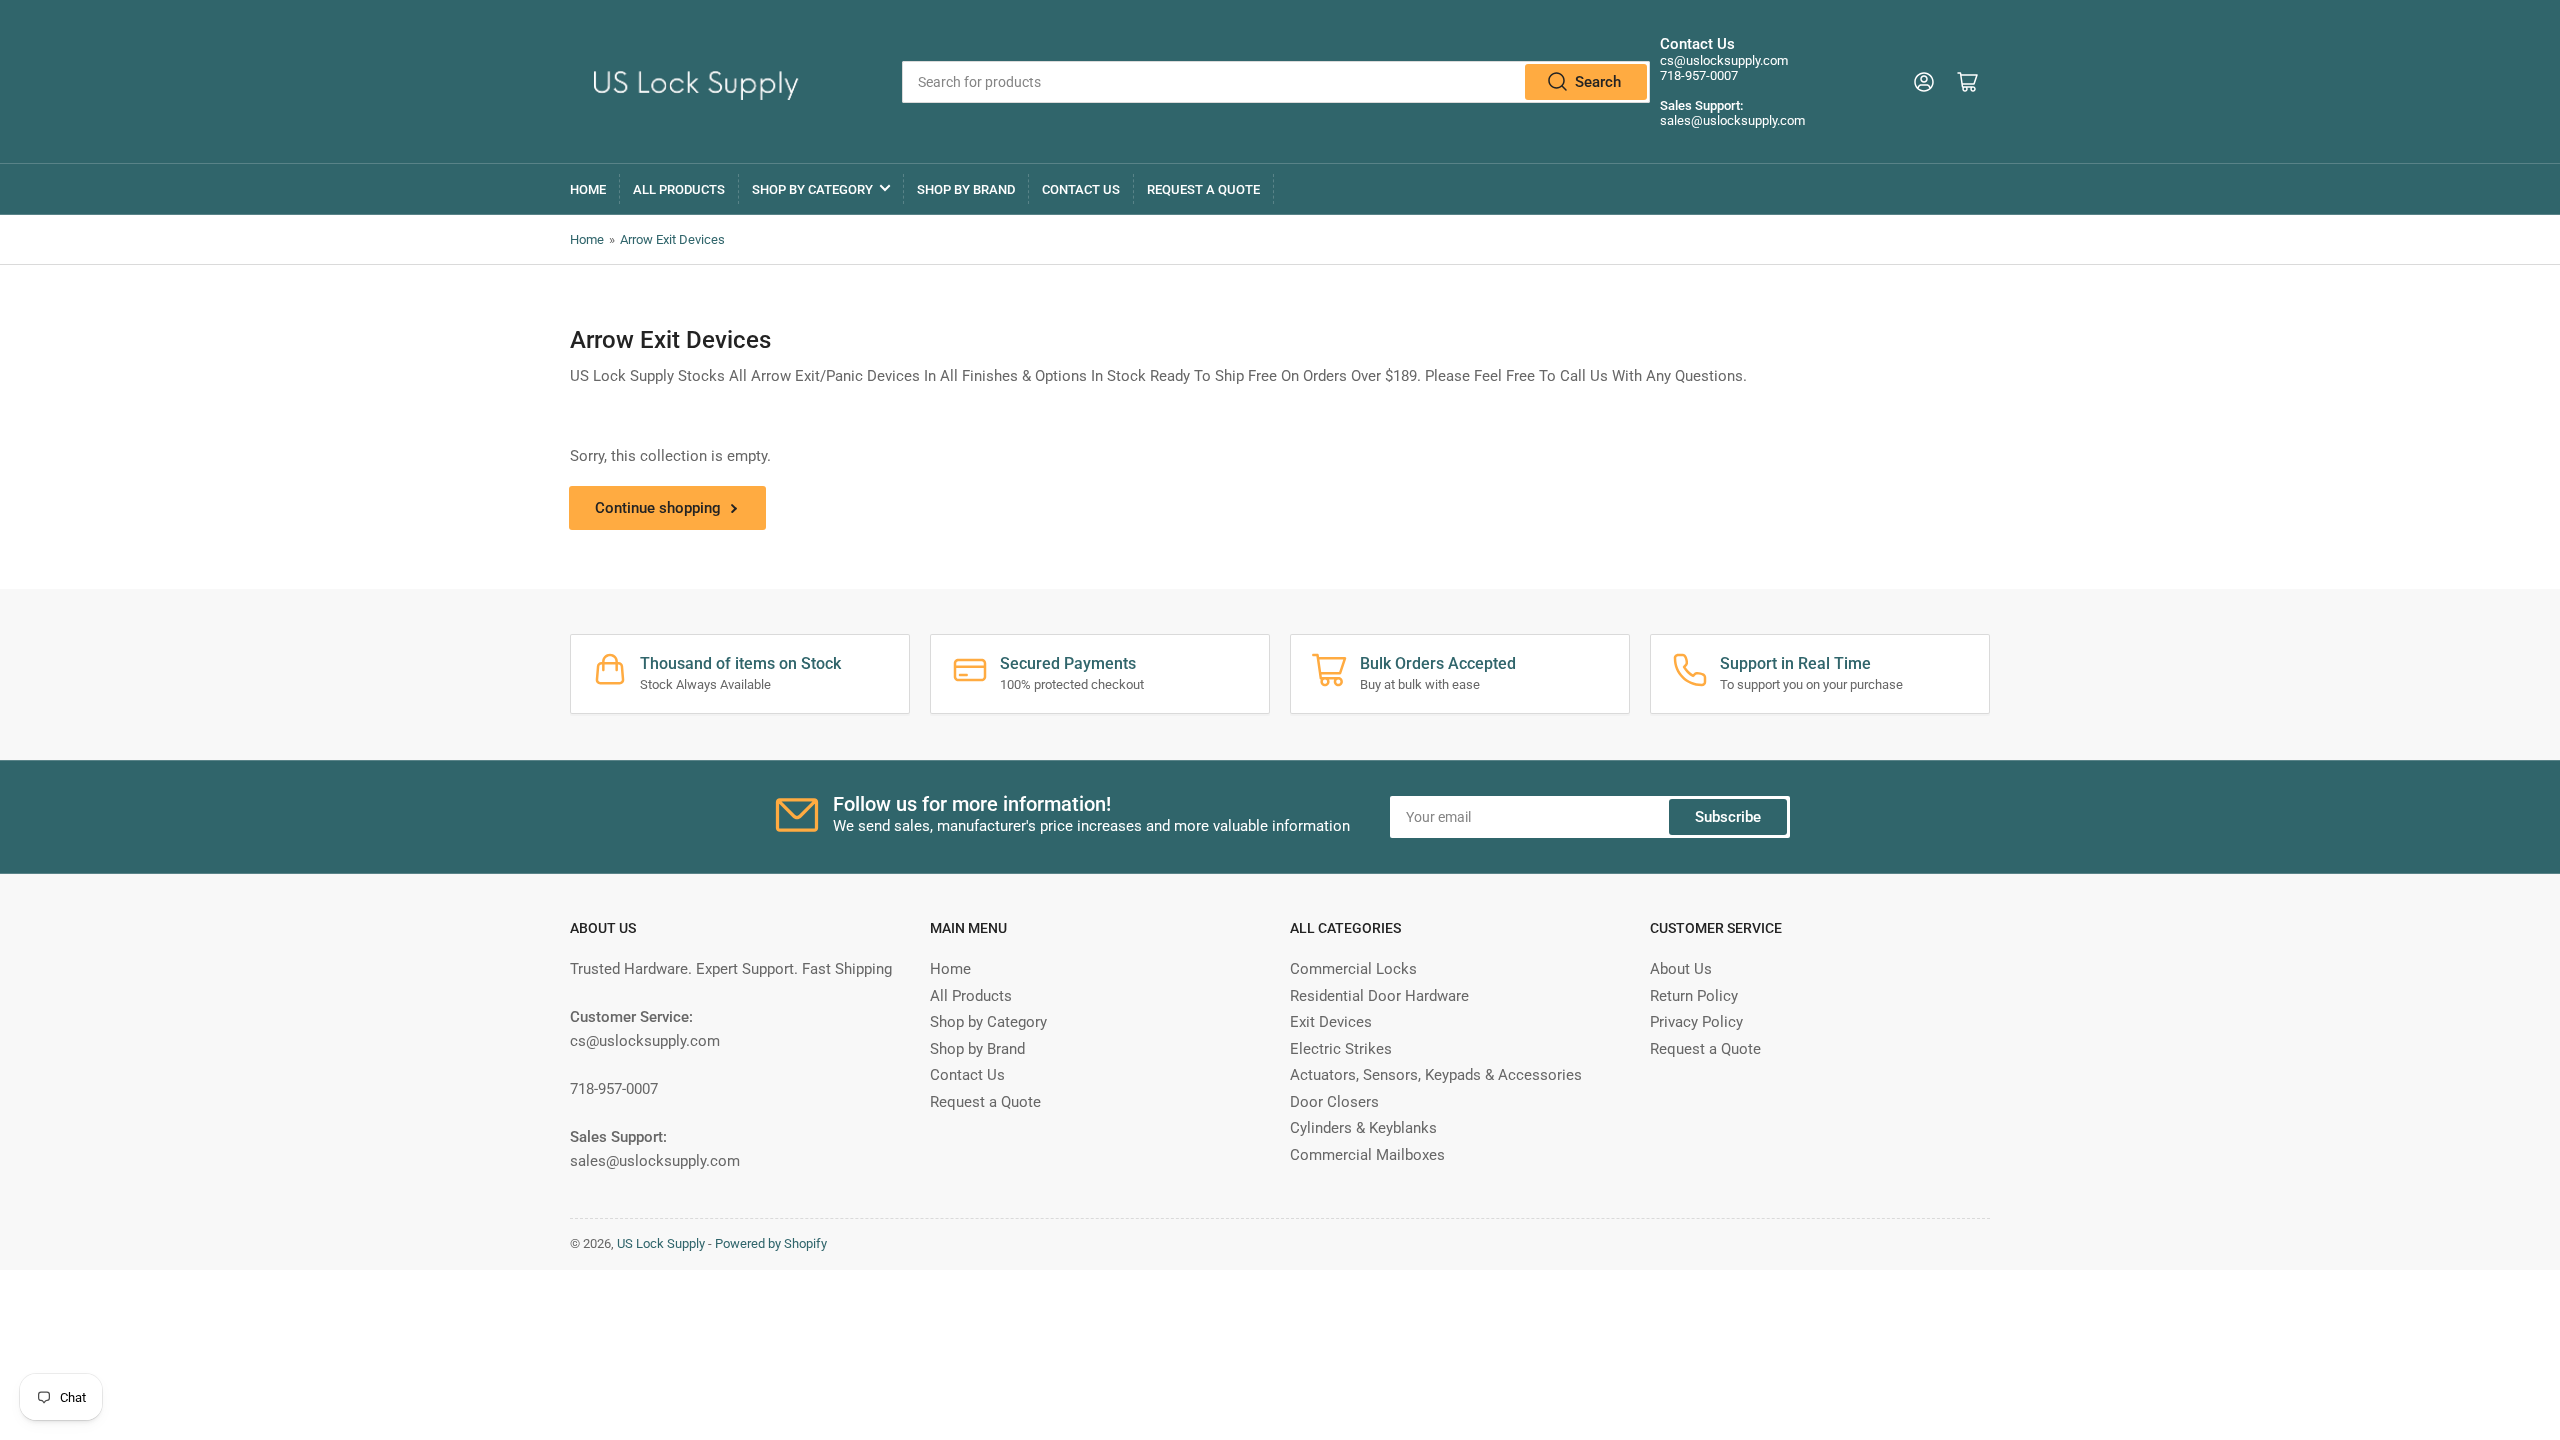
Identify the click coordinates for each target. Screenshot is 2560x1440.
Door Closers (1334, 1102)
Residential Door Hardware (1379, 996)
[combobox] (1275, 82)
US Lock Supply (661, 1243)
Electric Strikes (1341, 1049)
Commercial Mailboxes (1367, 1155)
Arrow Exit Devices (672, 239)
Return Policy (1694, 996)
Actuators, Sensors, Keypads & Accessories (1436, 1075)
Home (588, 189)
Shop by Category (812, 189)
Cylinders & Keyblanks (1363, 1128)
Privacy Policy (1696, 1022)
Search (1598, 82)
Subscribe (1728, 817)
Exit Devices (1331, 1022)
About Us (1681, 969)
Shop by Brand (966, 189)
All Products (679, 189)
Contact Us (1081, 189)
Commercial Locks (1353, 969)
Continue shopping (658, 508)
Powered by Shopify (771, 1243)
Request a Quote (1203, 189)
